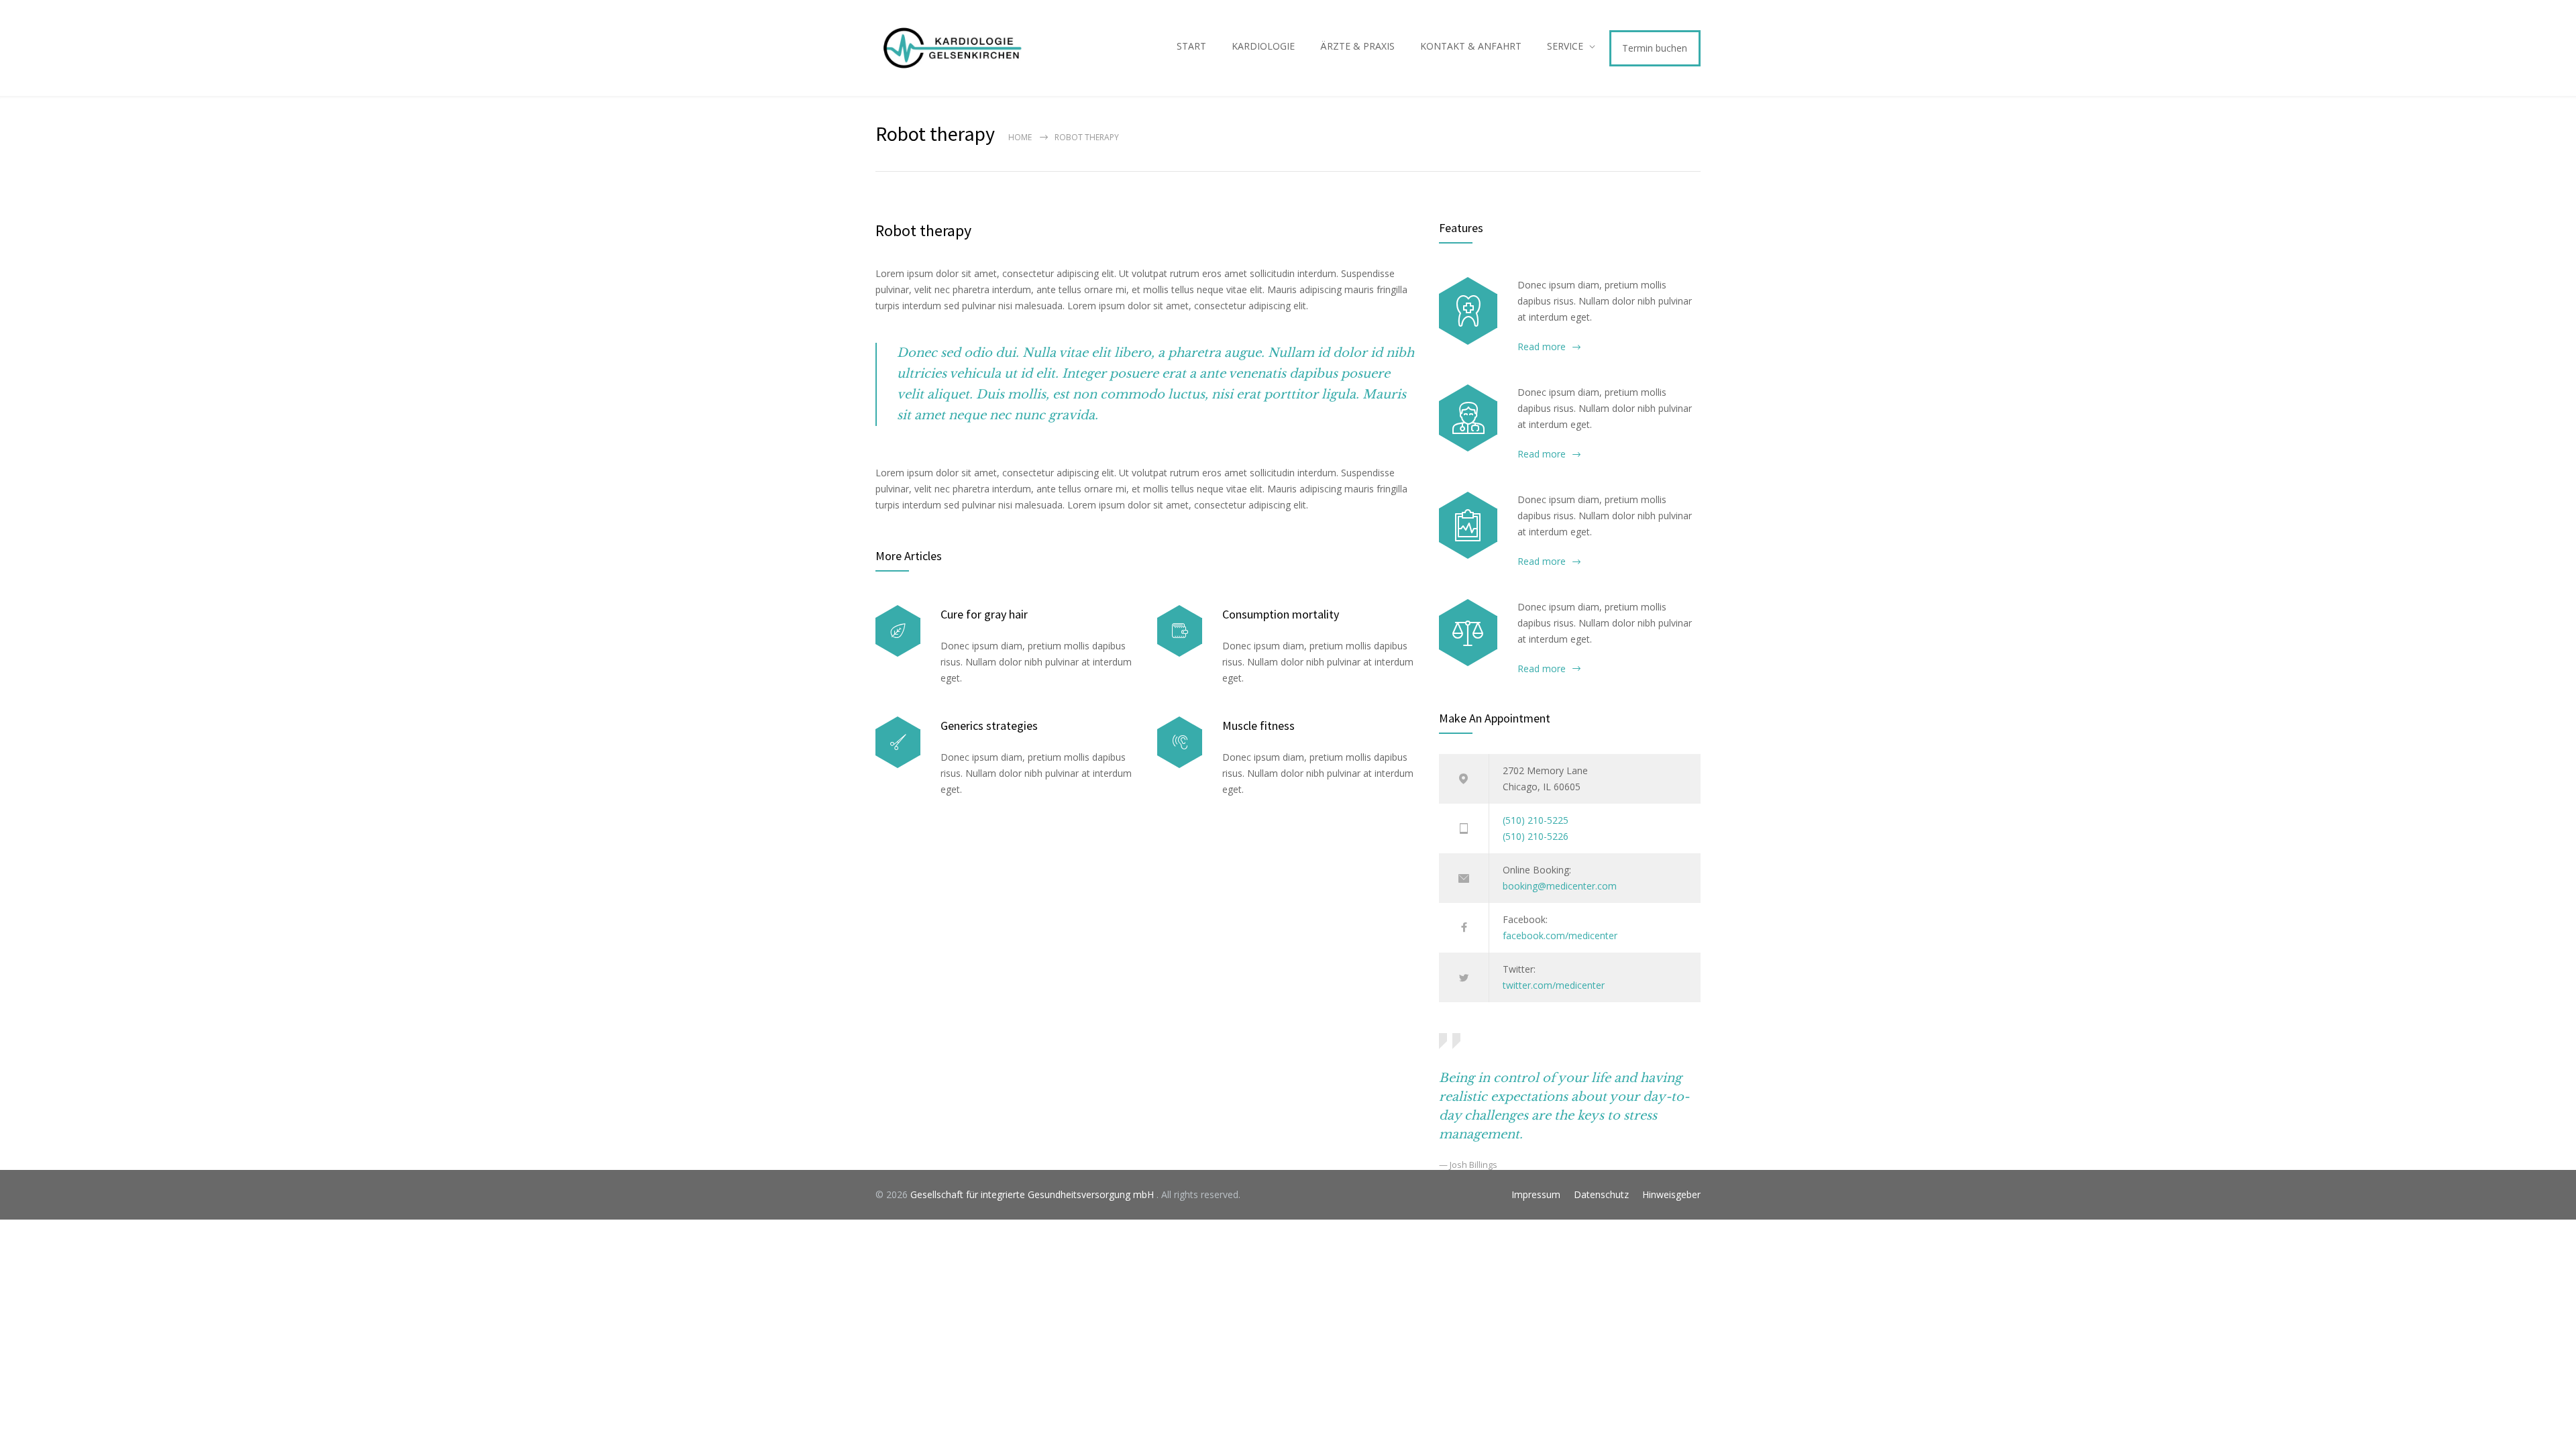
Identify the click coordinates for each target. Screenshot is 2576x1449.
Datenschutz (1601, 1194)
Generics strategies (989, 726)
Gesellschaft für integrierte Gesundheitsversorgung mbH (1033, 1194)
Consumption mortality (1281, 614)
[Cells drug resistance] (1468, 418)
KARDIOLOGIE (1263, 46)
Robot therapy (923, 230)
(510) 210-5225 (1536, 820)
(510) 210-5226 (1536, 836)
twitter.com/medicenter (1554, 985)
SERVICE (1565, 46)
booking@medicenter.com (1560, 886)
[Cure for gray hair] (898, 631)
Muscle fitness (1258, 726)
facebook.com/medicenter (1560, 935)
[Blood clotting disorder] (1468, 311)
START (1191, 46)
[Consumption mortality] (1180, 631)
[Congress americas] (1468, 525)
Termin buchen (1655, 48)
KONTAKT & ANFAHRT (1471, 46)
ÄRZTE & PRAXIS (1357, 46)
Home (1020, 137)
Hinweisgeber (1671, 1194)
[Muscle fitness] (1180, 742)
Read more (1542, 346)
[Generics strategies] (898, 742)
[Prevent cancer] (1468, 633)
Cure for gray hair (984, 614)
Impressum (1536, 1194)
